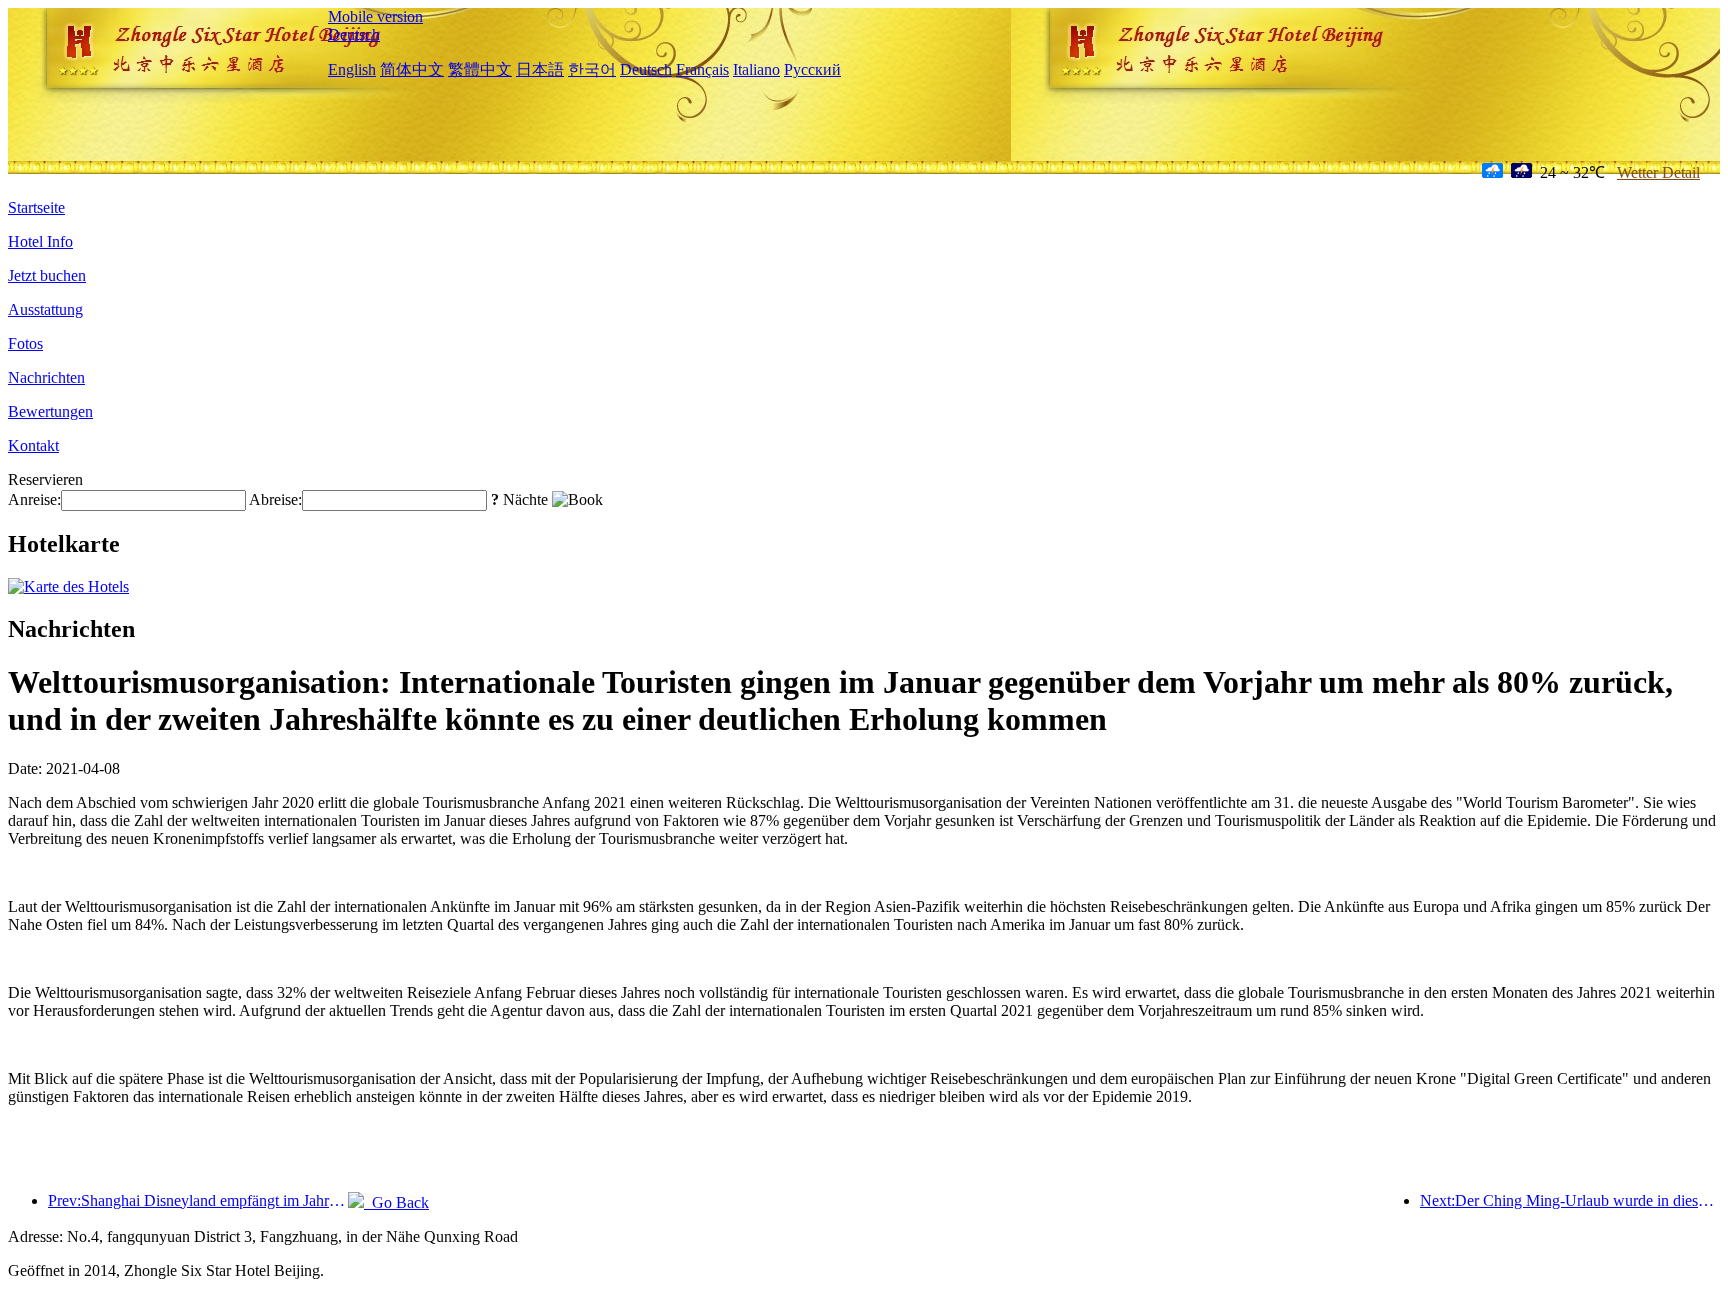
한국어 (592, 69)
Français (702, 69)
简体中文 (412, 69)
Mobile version (375, 16)
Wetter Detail (1658, 172)
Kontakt (33, 445)
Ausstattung (45, 309)
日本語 (540, 69)
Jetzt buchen (47, 275)
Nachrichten (46, 377)
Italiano (756, 69)
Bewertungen (50, 411)
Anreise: (34, 499)
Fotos (25, 343)
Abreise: (275, 499)
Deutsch (354, 34)
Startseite (36, 207)
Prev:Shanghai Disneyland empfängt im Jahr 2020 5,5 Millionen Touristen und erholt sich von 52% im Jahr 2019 (198, 1200)
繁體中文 (480, 69)
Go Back (396, 1202)
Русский (812, 69)
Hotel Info (40, 241)
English (352, 69)
